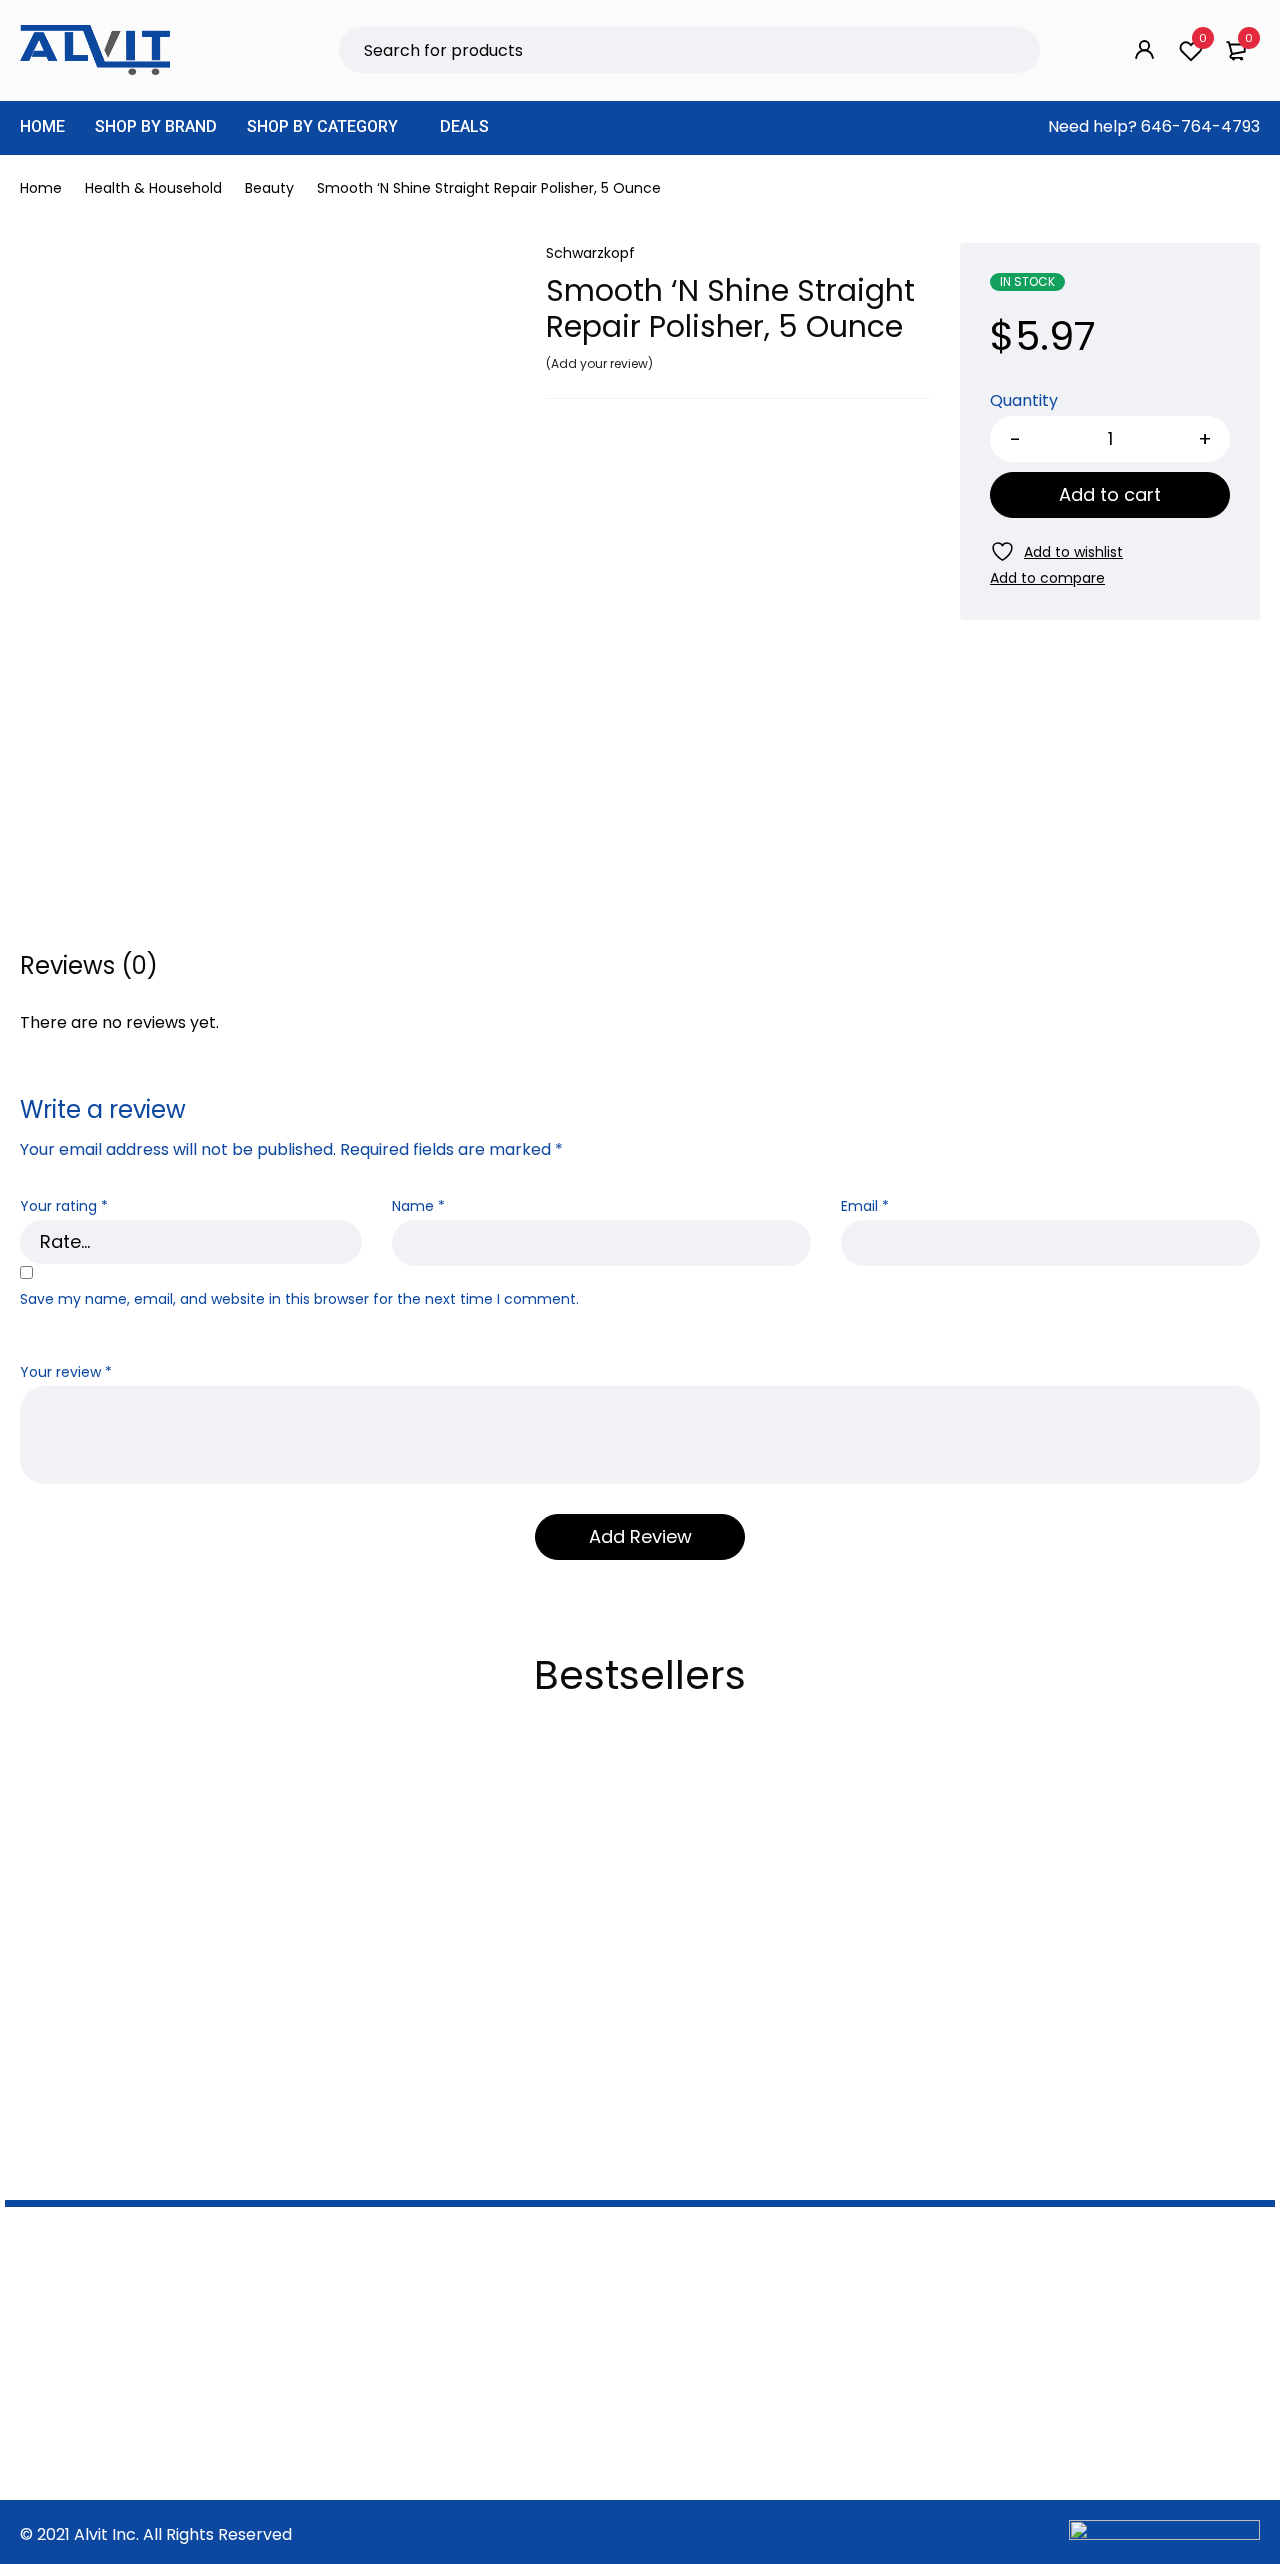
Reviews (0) (89, 966)
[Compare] (1047, 578)
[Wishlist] (1056, 551)
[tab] (89, 966)
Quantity (1024, 401)
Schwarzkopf (590, 253)
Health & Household (153, 188)
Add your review (599, 363)
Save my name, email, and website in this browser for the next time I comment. (299, 1299)
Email (865, 1206)
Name (418, 1206)
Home (41, 188)
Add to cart (1110, 494)
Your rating (64, 1206)
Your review (66, 1372)
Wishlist (1203, 38)
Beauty (269, 188)
